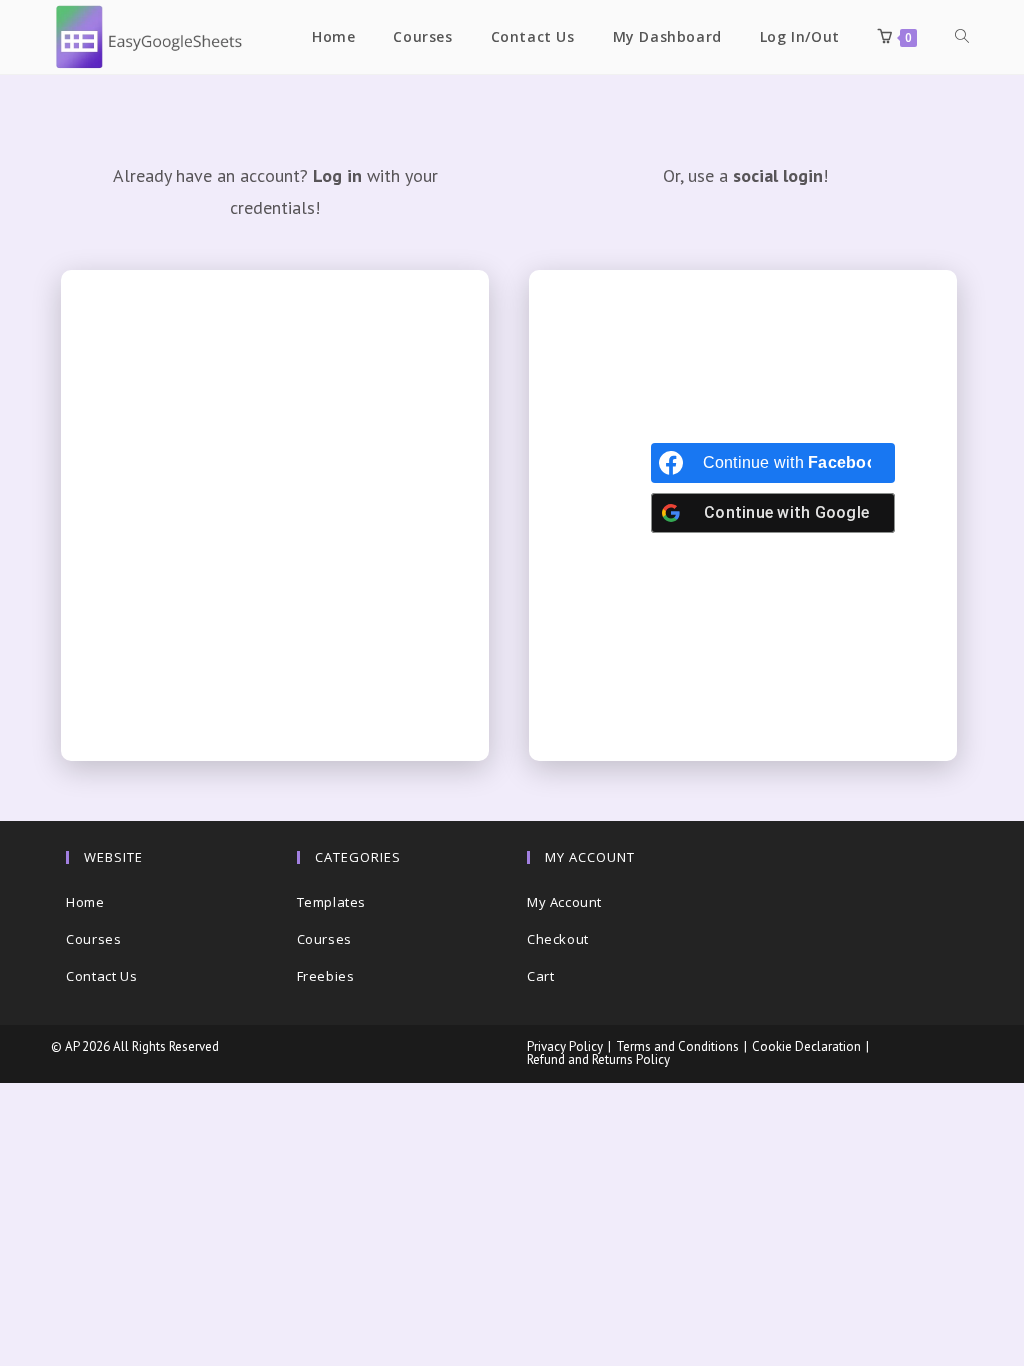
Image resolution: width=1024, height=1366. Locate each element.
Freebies (326, 976)
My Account (564, 902)
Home (85, 902)
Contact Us (101, 976)
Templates (331, 902)
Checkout (558, 939)
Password (144, 428)
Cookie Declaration (806, 1046)
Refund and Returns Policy (598, 1059)
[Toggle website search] (962, 37)
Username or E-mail (181, 338)
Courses (93, 939)
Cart (540, 976)
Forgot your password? (275, 680)
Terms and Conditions (677, 1046)
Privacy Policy (565, 1046)
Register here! (366, 519)
